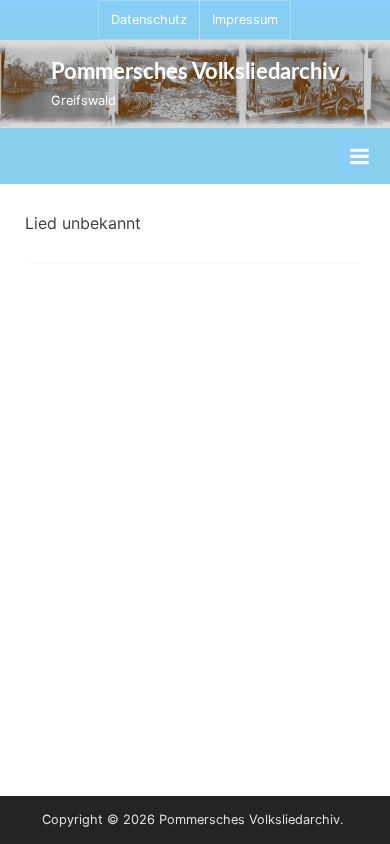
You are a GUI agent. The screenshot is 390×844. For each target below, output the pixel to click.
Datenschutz (149, 19)
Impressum (245, 19)
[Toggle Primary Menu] (359, 156)
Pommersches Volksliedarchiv (195, 72)
